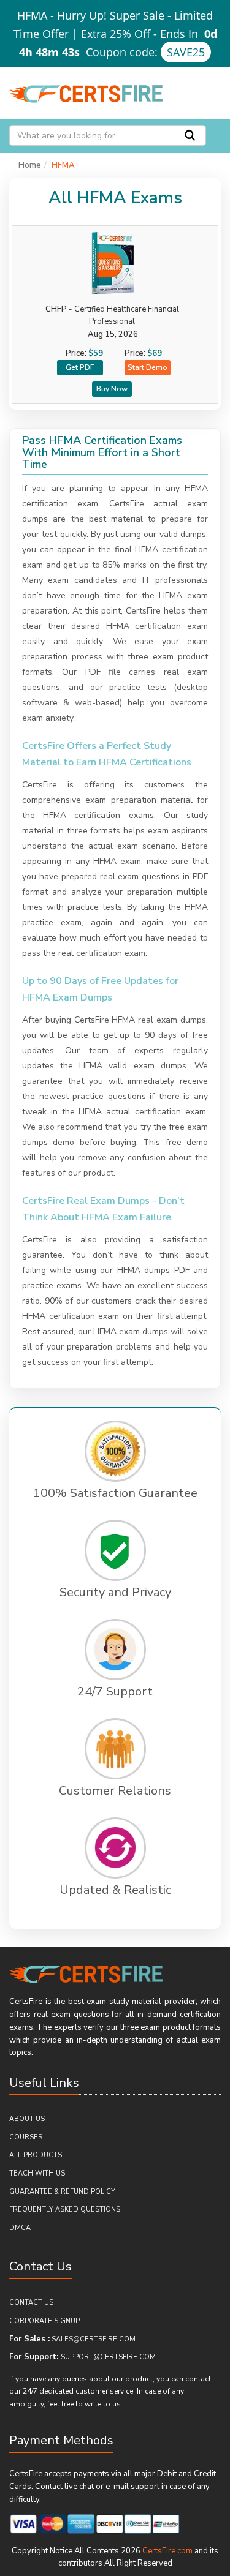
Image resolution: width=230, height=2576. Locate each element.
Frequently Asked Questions (65, 2210)
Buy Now (112, 389)
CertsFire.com (167, 2551)
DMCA (20, 2228)
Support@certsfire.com (108, 2357)
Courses (26, 2137)
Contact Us (31, 2303)
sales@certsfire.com (94, 2339)
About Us (27, 2119)
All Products (36, 2155)
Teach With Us (37, 2173)
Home (30, 165)
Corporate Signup (44, 2321)
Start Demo (148, 367)
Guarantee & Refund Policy (62, 2192)
